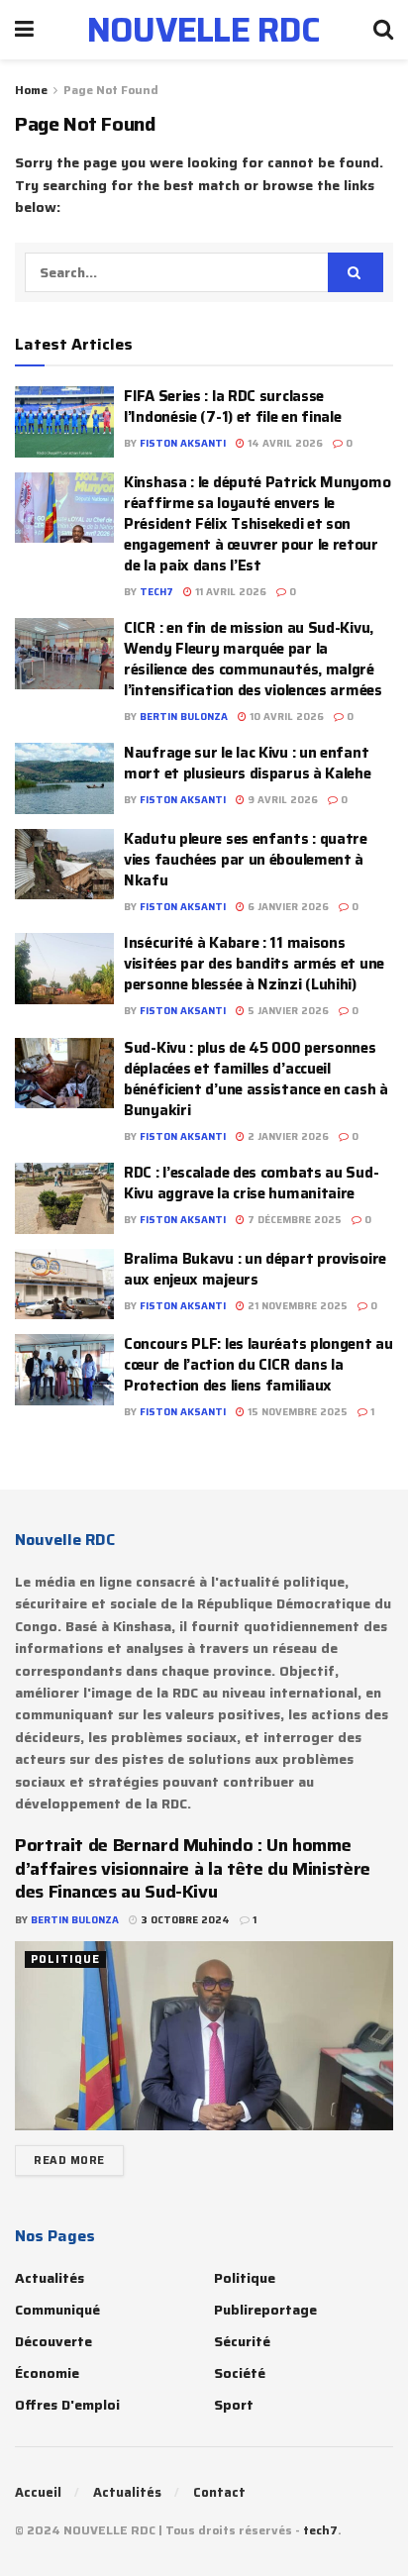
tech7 (156, 592)
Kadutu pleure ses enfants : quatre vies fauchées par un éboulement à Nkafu (246, 860)
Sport (234, 2405)
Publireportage (265, 2310)
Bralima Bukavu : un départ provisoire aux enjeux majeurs (255, 1269)
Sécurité (242, 2341)
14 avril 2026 (284, 443)
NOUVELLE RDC (204, 30)
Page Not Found (111, 90)
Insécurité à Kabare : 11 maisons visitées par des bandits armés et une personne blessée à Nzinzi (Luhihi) (254, 964)
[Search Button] (356, 272)
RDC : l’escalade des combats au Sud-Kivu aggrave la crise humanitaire (251, 1183)
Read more (69, 2161)
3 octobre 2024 (184, 1920)
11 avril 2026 (229, 592)
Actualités (50, 2278)
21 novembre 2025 (296, 1306)
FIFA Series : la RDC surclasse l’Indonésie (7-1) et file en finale (233, 407)
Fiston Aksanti (183, 443)
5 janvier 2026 (287, 1011)
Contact (219, 2492)
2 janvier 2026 (287, 1136)
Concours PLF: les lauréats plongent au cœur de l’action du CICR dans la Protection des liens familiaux (258, 1365)
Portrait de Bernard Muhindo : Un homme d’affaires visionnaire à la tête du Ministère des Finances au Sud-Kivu (193, 1868)
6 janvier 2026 (287, 907)
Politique (65, 1959)
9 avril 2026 (281, 800)
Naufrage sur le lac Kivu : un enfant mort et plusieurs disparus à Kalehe (248, 763)
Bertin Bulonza (184, 717)
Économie (47, 2373)
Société (240, 2373)
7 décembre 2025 (293, 1220)
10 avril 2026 (285, 717)
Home (31, 90)
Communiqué (57, 2310)
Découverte (53, 2341)
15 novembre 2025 (296, 1412)
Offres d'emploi (67, 2405)
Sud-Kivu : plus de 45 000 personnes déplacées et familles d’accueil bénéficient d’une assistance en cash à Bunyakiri (256, 1079)
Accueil (38, 2492)
